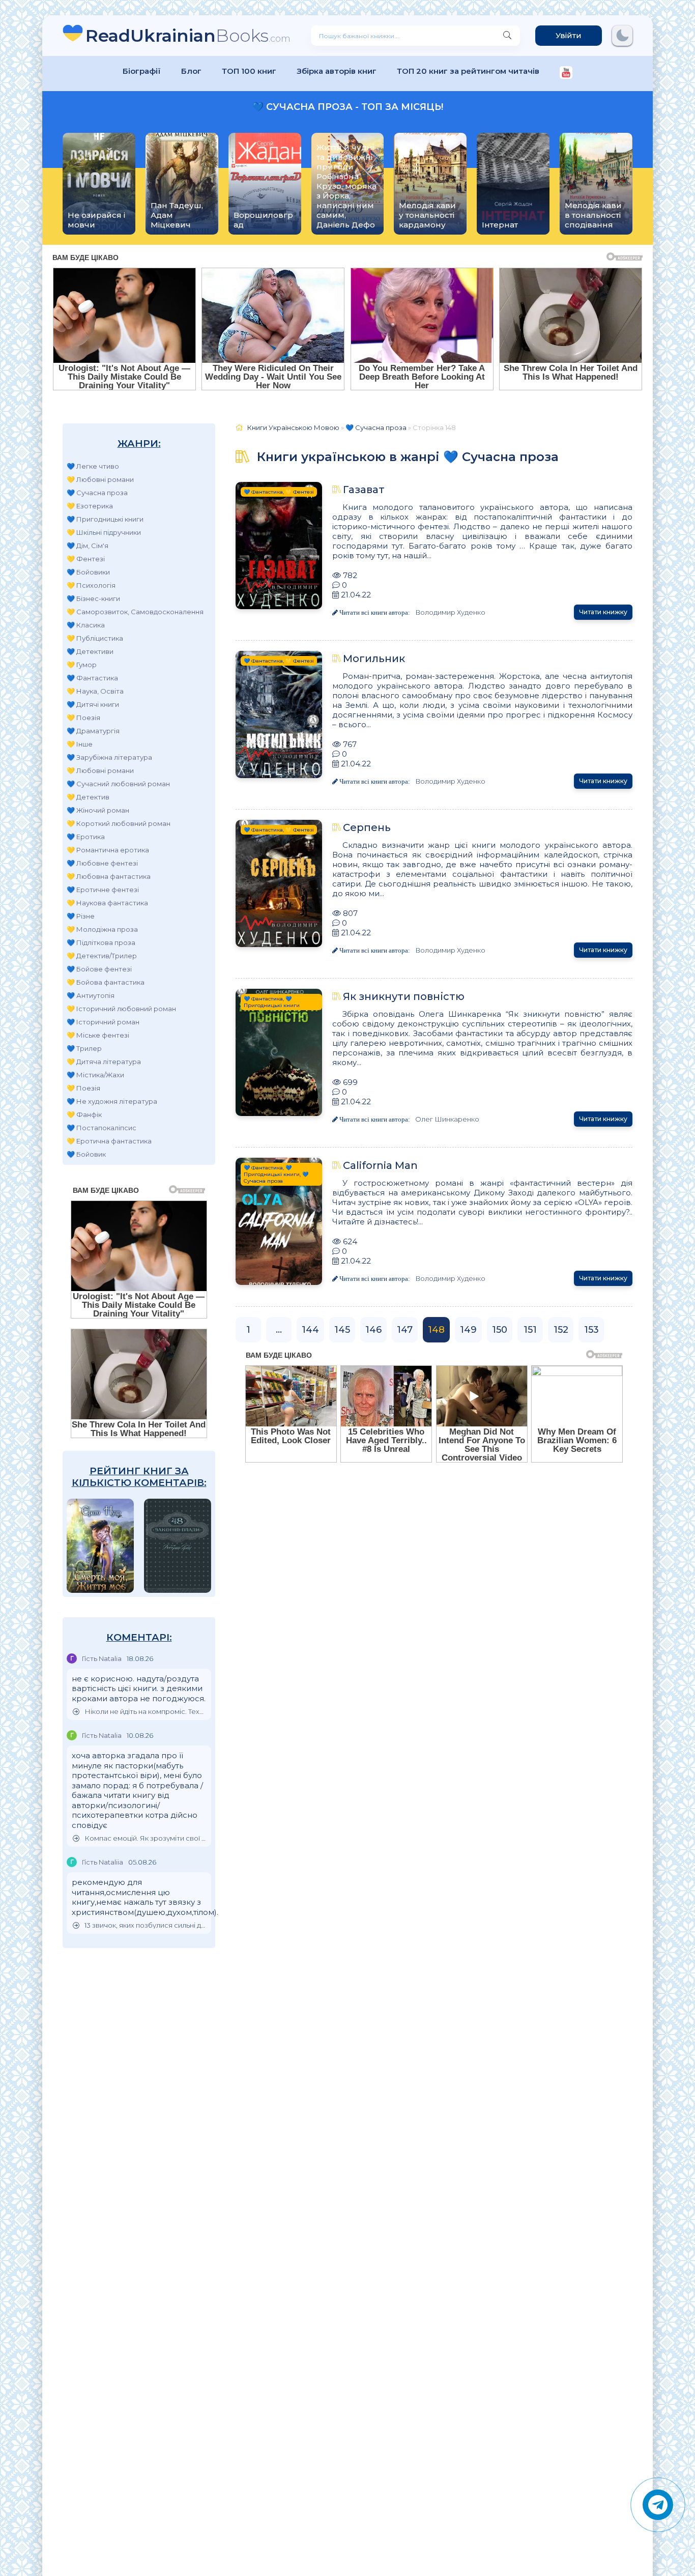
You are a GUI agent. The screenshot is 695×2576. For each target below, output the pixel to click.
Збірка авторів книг (337, 71)
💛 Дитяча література (104, 1062)
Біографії (142, 71)
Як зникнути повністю (404, 996)
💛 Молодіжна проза (102, 929)
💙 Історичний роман (103, 1022)
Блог (191, 71)
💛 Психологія (91, 585)
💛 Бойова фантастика (106, 982)
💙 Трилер (84, 1048)
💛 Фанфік (84, 1114)
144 (310, 1330)
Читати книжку (603, 612)
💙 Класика (86, 625)
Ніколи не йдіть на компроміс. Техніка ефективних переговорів (145, 1712)
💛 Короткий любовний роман (119, 823)
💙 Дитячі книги (93, 704)
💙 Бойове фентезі (99, 969)
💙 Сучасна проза (97, 493)
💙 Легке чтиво (93, 466)
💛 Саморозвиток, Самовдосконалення (135, 612)
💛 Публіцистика (95, 638)
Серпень (367, 827)
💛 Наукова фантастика (107, 903)
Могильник (374, 659)
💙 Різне (81, 916)
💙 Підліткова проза (101, 942)
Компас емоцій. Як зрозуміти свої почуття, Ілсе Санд (145, 1838)
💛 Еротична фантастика (109, 1141)
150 (500, 1330)
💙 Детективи (90, 651)
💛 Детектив (88, 797)
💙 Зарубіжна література (109, 757)
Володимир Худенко (450, 612)
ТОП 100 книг (249, 71)
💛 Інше (80, 744)
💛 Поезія (83, 718)
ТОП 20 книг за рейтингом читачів (468, 71)
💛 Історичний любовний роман (121, 1009)
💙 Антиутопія (91, 995)
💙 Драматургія (93, 731)
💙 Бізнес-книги (93, 598)
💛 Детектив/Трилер (102, 956)
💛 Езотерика (90, 506)
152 (561, 1330)
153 (591, 1330)
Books (188, 35)
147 (405, 1330)
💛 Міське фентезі (98, 1035)
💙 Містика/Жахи (95, 1075)
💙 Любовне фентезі (102, 863)
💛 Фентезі (86, 559)
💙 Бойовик (86, 1154)
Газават (364, 490)
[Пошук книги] (507, 36)
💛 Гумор (82, 665)
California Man (380, 1165)
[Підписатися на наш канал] (566, 74)
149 (468, 1330)
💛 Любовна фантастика (109, 876)
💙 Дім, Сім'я (88, 546)
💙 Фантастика (92, 678)
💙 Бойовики (88, 572)
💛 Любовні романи (100, 479)
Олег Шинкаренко (447, 1119)
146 (373, 1330)
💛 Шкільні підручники (104, 532)
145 (342, 1330)
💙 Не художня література (112, 1101)
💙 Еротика (86, 837)
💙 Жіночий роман (98, 810)
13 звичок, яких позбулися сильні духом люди (145, 1925)
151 (530, 1330)
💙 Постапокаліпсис (102, 1128)
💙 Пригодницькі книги (105, 519)
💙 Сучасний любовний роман (118, 784)
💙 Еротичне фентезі (103, 890)
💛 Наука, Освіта (95, 691)
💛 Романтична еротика (108, 850)
